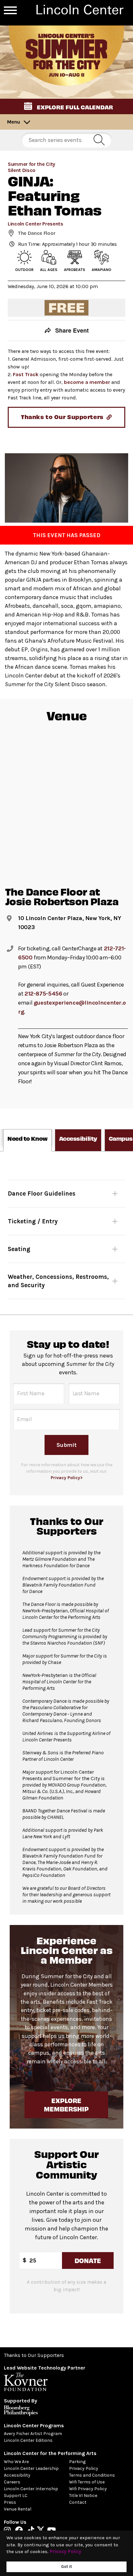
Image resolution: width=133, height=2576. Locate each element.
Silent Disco (22, 170)
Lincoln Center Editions (28, 2440)
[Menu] (10, 10)
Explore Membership (67, 2105)
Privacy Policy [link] (66, 2551)
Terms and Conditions (92, 2475)
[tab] (27, 1140)
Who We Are (16, 2462)
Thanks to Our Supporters (34, 2355)
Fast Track (26, 374)
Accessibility (17, 2475)
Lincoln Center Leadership (31, 2468)
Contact (78, 2502)
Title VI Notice (83, 2496)
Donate (87, 2260)
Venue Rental (18, 2509)
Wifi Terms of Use (87, 2482)
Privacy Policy (84, 2468)
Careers (12, 2482)
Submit (66, 1445)
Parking (77, 2462)
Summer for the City (31, 164)
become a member (87, 382)
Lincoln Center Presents (36, 224)
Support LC (16, 2496)
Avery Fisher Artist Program (33, 2434)
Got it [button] (66, 2566)
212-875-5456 (43, 994)
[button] (66, 106)
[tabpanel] (66, 1233)
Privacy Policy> (67, 1478)
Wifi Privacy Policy (88, 2489)
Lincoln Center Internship (31, 2489)
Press (10, 2502)
